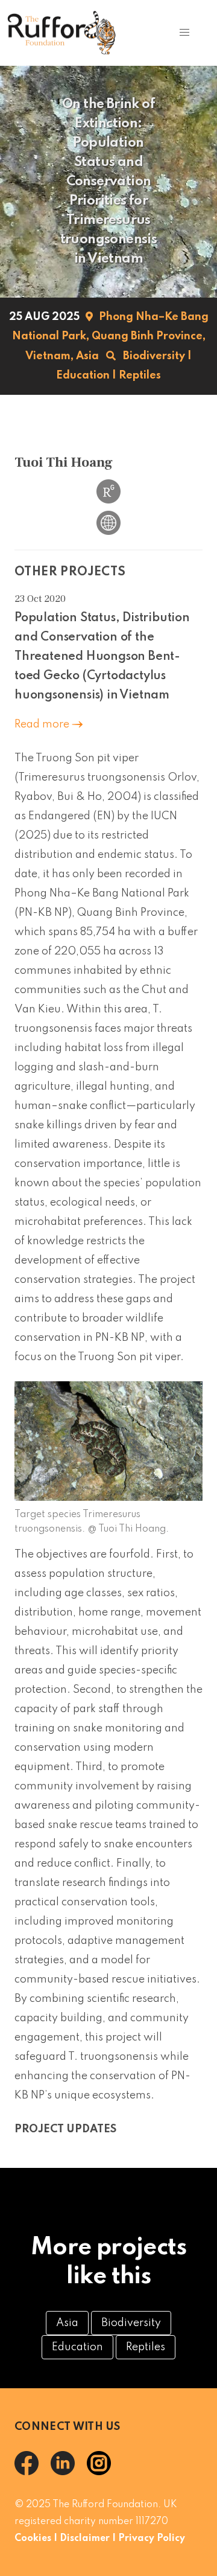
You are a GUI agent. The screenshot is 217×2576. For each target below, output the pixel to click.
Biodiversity (154, 356)
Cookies (33, 2539)
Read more (43, 724)
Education (83, 376)
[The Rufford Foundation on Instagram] (104, 2472)
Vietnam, (49, 356)
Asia (87, 356)
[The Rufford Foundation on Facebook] (33, 2472)
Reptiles (140, 376)
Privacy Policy (152, 2539)
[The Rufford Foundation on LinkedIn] (69, 2472)
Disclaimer (85, 2539)
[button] (184, 33)
